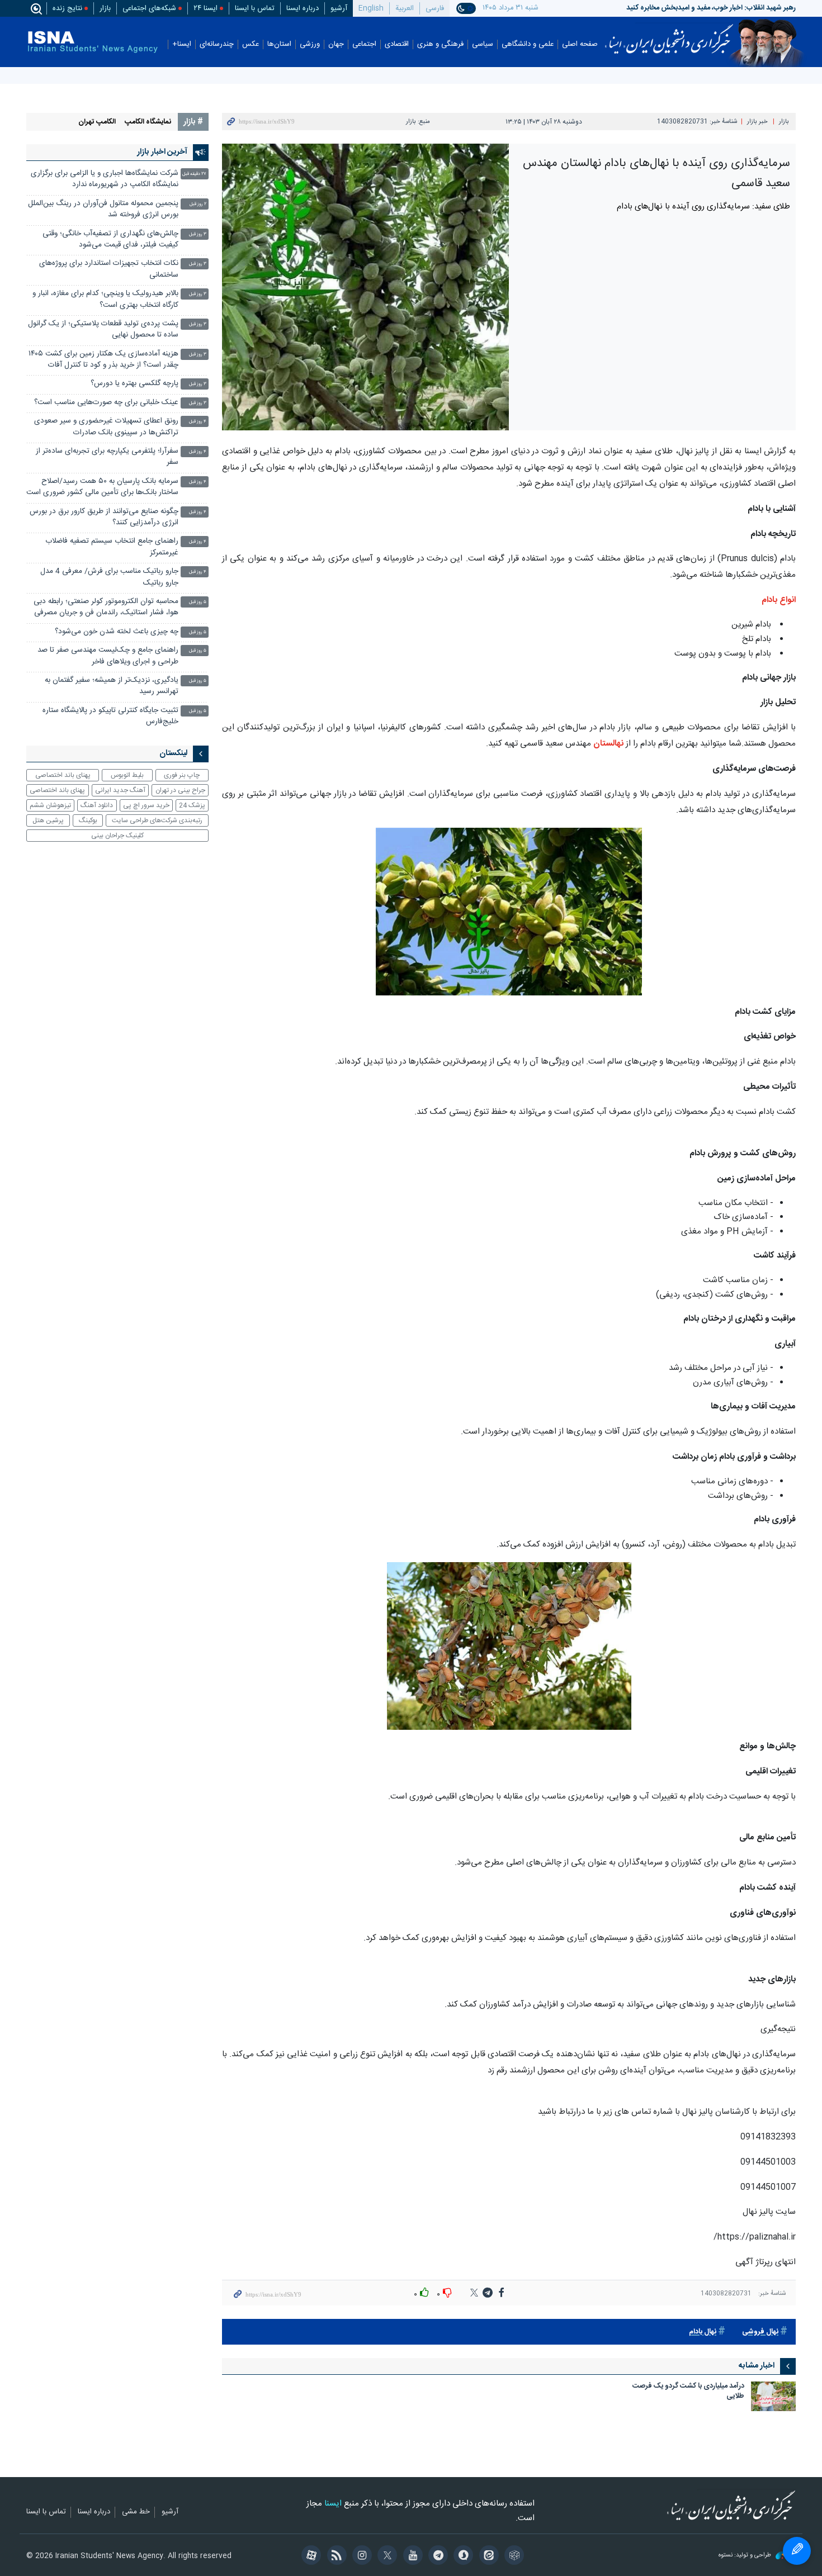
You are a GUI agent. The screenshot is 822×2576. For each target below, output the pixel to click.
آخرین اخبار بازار (162, 152)
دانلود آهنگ (97, 805)
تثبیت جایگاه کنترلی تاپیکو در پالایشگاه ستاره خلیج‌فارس (110, 716)
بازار (105, 8)
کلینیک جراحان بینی (117, 836)
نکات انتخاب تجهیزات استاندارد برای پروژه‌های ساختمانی (109, 269)
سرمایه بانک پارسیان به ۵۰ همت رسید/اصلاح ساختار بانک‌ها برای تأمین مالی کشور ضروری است (102, 487)
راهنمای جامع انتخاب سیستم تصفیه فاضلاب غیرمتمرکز (112, 547)
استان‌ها (279, 44)
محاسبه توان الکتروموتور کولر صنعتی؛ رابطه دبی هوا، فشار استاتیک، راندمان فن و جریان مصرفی (106, 607)
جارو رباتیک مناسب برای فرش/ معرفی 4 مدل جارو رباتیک (109, 577)
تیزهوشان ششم (50, 805)
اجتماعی (364, 44)
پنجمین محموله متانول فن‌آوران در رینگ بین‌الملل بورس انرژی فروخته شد (103, 209)
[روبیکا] (512, 2556)
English (371, 8)
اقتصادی (397, 44)
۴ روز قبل (198, 422)
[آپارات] (310, 2556)
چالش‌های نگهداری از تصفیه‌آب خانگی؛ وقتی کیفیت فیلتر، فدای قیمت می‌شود (110, 239)
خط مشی (136, 2512)
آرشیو (339, 8)
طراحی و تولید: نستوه (746, 2556)
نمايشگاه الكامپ (148, 122)
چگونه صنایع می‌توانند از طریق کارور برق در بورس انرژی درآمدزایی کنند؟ (104, 517)
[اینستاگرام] (360, 2556)
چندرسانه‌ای (217, 44)
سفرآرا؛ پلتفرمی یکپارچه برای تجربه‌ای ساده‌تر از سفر (107, 457)
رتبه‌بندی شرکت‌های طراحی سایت (157, 820)
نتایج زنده (67, 8)
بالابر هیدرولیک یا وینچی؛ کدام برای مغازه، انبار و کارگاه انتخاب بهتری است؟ (105, 299)
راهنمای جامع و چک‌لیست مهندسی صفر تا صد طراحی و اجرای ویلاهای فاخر (108, 656)
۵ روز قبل (198, 602)
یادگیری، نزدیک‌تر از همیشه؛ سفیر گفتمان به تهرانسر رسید (112, 686)
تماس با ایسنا (255, 8)
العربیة (405, 8)
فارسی (435, 8)
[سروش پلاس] (462, 2556)
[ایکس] (386, 2556)
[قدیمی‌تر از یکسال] (773, 2396)
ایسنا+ (182, 44)
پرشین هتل (48, 820)
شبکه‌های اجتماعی (149, 8)
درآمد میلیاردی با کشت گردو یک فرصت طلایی (688, 2392)
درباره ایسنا (303, 8)
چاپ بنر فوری (182, 775)
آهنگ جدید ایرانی (120, 790)
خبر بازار (757, 122)
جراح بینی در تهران (180, 790)
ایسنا (669, 35)
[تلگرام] (436, 2556)
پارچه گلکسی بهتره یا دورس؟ (134, 384)
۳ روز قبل (198, 234)
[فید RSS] (335, 2556)
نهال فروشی (760, 2332)
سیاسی (483, 44)
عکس (251, 44)
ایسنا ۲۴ (206, 8)
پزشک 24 (192, 805)
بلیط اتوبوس (127, 775)
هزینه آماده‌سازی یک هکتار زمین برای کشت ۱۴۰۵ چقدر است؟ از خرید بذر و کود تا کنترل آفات (103, 360)
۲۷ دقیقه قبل (194, 174)
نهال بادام (703, 2332)
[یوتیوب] (411, 2556)
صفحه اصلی (580, 44)
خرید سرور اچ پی (146, 805)
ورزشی (310, 44)
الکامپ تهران (97, 122)
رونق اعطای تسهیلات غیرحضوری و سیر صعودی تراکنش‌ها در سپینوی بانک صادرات (106, 427)
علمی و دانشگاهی (528, 44)
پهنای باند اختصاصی (63, 775)
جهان (336, 44)
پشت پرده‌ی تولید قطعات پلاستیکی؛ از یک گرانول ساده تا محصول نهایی (103, 329)
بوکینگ (88, 820)
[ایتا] (487, 2556)
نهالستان (607, 744)
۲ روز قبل (198, 204)
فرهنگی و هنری (440, 44)
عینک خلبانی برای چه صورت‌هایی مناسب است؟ (106, 403)
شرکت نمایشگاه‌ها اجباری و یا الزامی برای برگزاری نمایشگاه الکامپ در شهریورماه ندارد (105, 179)
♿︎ (797, 2551)
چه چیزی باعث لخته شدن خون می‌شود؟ (117, 632)
